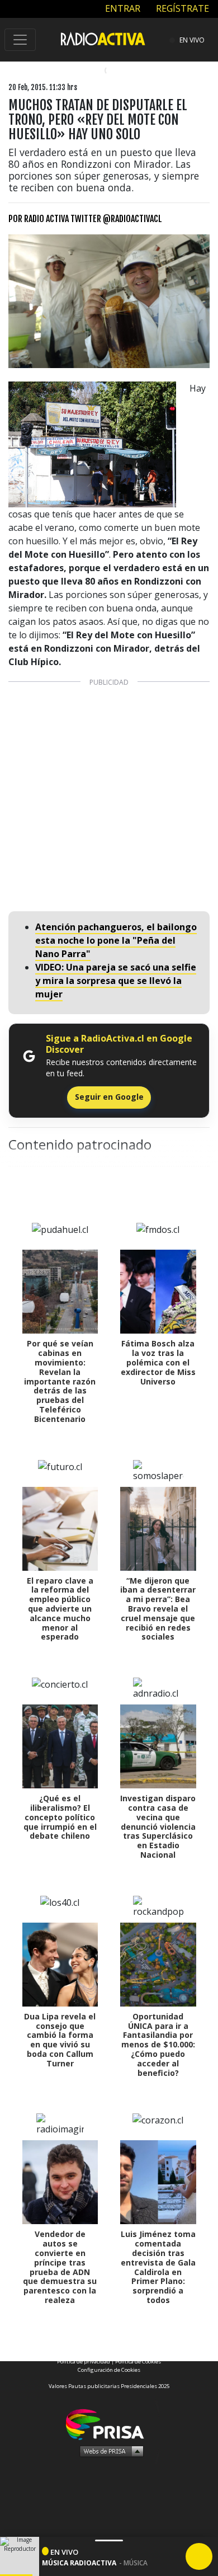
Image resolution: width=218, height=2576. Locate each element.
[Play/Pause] (199, 2556)
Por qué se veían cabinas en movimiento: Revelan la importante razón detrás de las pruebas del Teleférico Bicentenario (60, 1381)
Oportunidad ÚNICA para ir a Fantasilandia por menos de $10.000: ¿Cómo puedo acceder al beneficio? (158, 2045)
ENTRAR (122, 8)
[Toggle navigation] (20, 40)
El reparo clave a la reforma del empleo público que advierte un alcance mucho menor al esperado (60, 1609)
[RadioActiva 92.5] (103, 38)
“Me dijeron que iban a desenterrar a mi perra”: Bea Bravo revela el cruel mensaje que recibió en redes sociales (158, 1609)
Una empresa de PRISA (109, 2424)
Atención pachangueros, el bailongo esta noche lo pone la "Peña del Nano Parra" (116, 940)
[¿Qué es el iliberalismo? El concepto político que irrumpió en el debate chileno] (60, 1746)
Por (85, 219)
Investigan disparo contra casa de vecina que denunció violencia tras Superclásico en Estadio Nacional (158, 1826)
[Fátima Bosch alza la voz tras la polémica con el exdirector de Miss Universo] (158, 1292)
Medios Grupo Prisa (109, 2451)
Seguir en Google (109, 1097)
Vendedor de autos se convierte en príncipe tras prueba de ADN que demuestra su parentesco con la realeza (60, 2267)
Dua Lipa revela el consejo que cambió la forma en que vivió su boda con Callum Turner (60, 2040)
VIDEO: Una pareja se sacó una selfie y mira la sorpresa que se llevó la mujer (116, 981)
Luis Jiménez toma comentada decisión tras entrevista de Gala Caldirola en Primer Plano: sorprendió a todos (158, 2267)
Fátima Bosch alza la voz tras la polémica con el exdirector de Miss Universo (158, 1362)
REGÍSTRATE (181, 8)
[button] (16, 2575)
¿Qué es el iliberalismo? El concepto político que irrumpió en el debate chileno (60, 1817)
